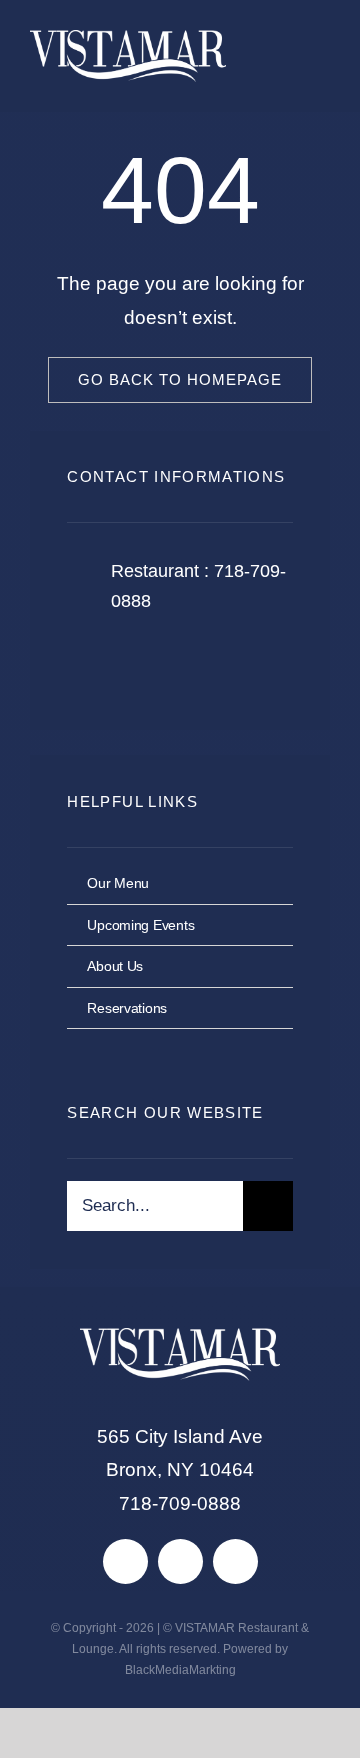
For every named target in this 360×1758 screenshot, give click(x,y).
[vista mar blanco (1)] (128, 39)
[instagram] (199, 663)
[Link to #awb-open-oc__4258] (297, 56)
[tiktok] (180, 1561)
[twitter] (144, 663)
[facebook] (89, 663)
